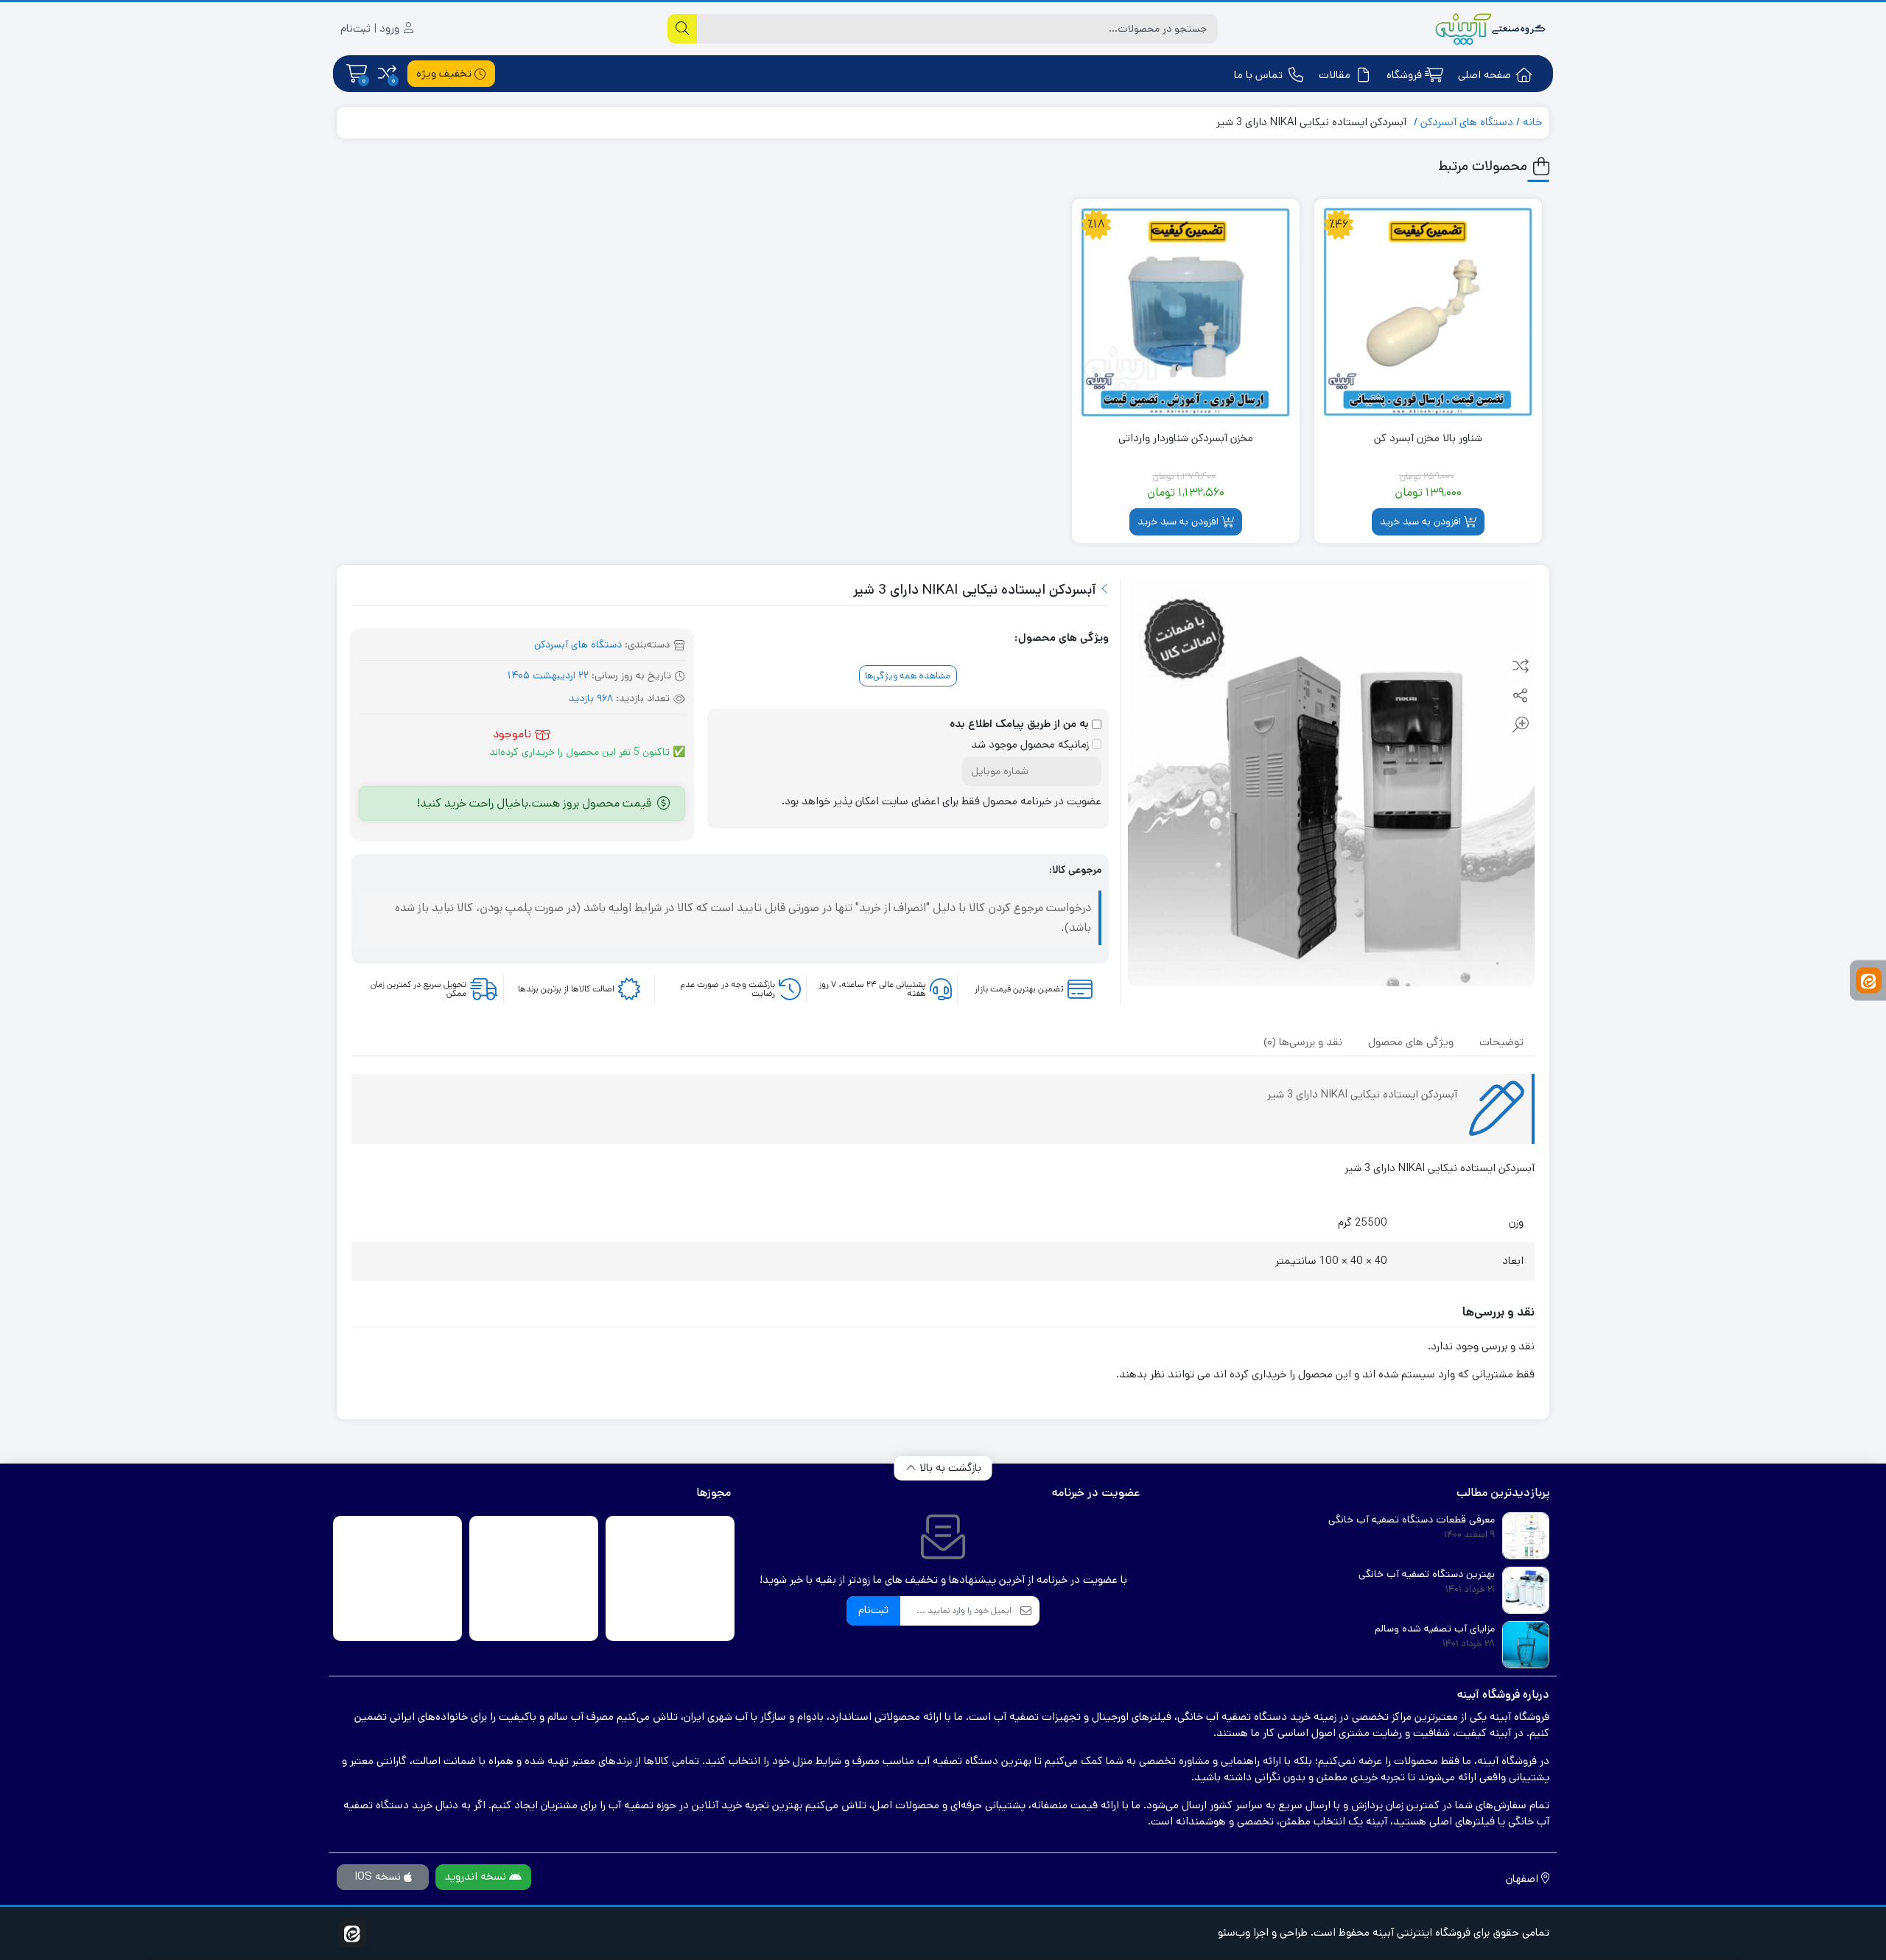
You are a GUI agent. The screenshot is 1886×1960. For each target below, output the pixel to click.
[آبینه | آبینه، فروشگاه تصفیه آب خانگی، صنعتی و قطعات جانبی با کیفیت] (1490, 29)
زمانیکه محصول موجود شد (1031, 744)
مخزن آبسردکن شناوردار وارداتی (1186, 438)
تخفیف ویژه (445, 73)
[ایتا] (1869, 980)
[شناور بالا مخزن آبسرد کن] (1428, 313)
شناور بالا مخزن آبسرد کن (1428, 438)
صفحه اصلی (1484, 75)
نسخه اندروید (477, 1876)
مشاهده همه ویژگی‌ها (908, 676)
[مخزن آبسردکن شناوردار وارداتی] (1186, 313)
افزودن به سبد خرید (1420, 521)
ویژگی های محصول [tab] (1411, 1042)
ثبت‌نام (873, 1610)
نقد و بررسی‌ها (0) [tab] (1303, 1042)
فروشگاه (1404, 75)
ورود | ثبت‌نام (371, 28)
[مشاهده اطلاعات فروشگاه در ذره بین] (534, 1578)
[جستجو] (682, 29)
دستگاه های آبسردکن (1467, 122)
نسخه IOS (379, 1876)
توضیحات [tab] (1501, 1042)
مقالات (1335, 75)
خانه (1532, 122)
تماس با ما (1258, 75)
